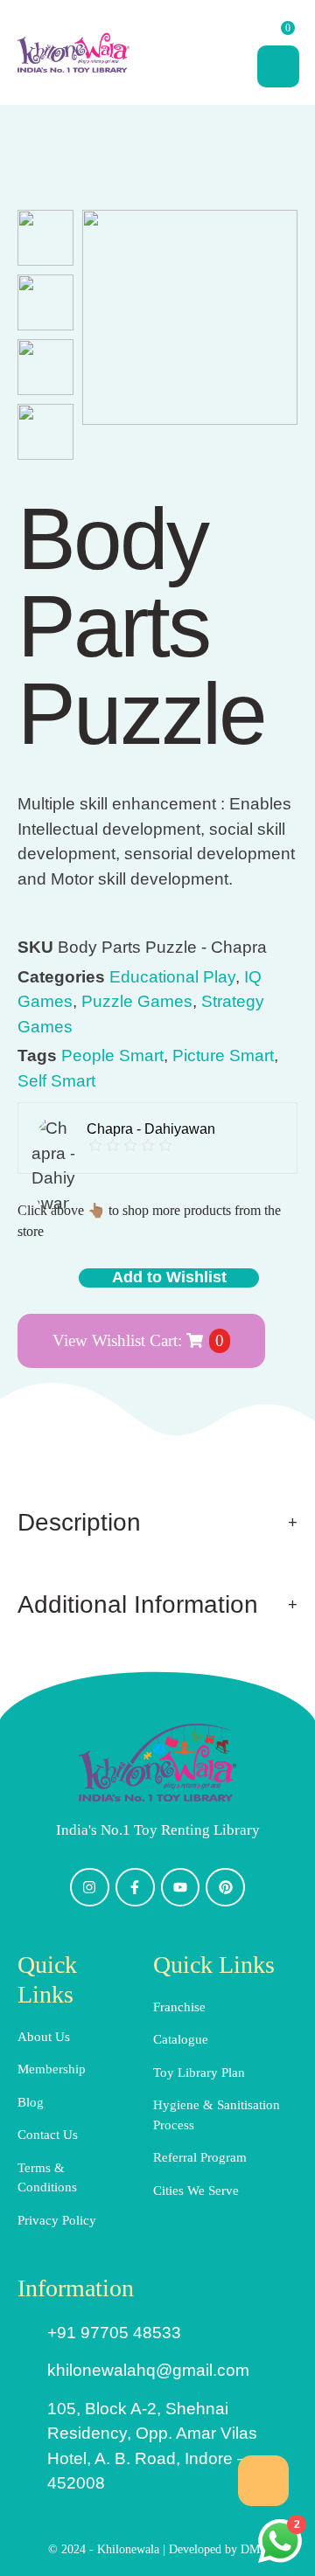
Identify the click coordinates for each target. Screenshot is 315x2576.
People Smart (112, 1055)
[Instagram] (90, 1888)
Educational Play (172, 977)
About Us (44, 2037)
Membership (52, 2069)
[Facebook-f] (135, 1888)
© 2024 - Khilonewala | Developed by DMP (157, 2549)
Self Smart (56, 1081)
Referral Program (200, 2157)
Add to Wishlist (169, 1277)
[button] (263, 2481)
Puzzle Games (137, 1001)
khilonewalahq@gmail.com (148, 2370)
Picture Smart (223, 1055)
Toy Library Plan (199, 2073)
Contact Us (48, 2135)
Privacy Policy (57, 2220)
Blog (31, 2102)
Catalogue (181, 2039)
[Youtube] (181, 1888)
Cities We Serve (196, 2191)
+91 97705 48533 (114, 2333)
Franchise (179, 2007)
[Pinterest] (225, 1888)
